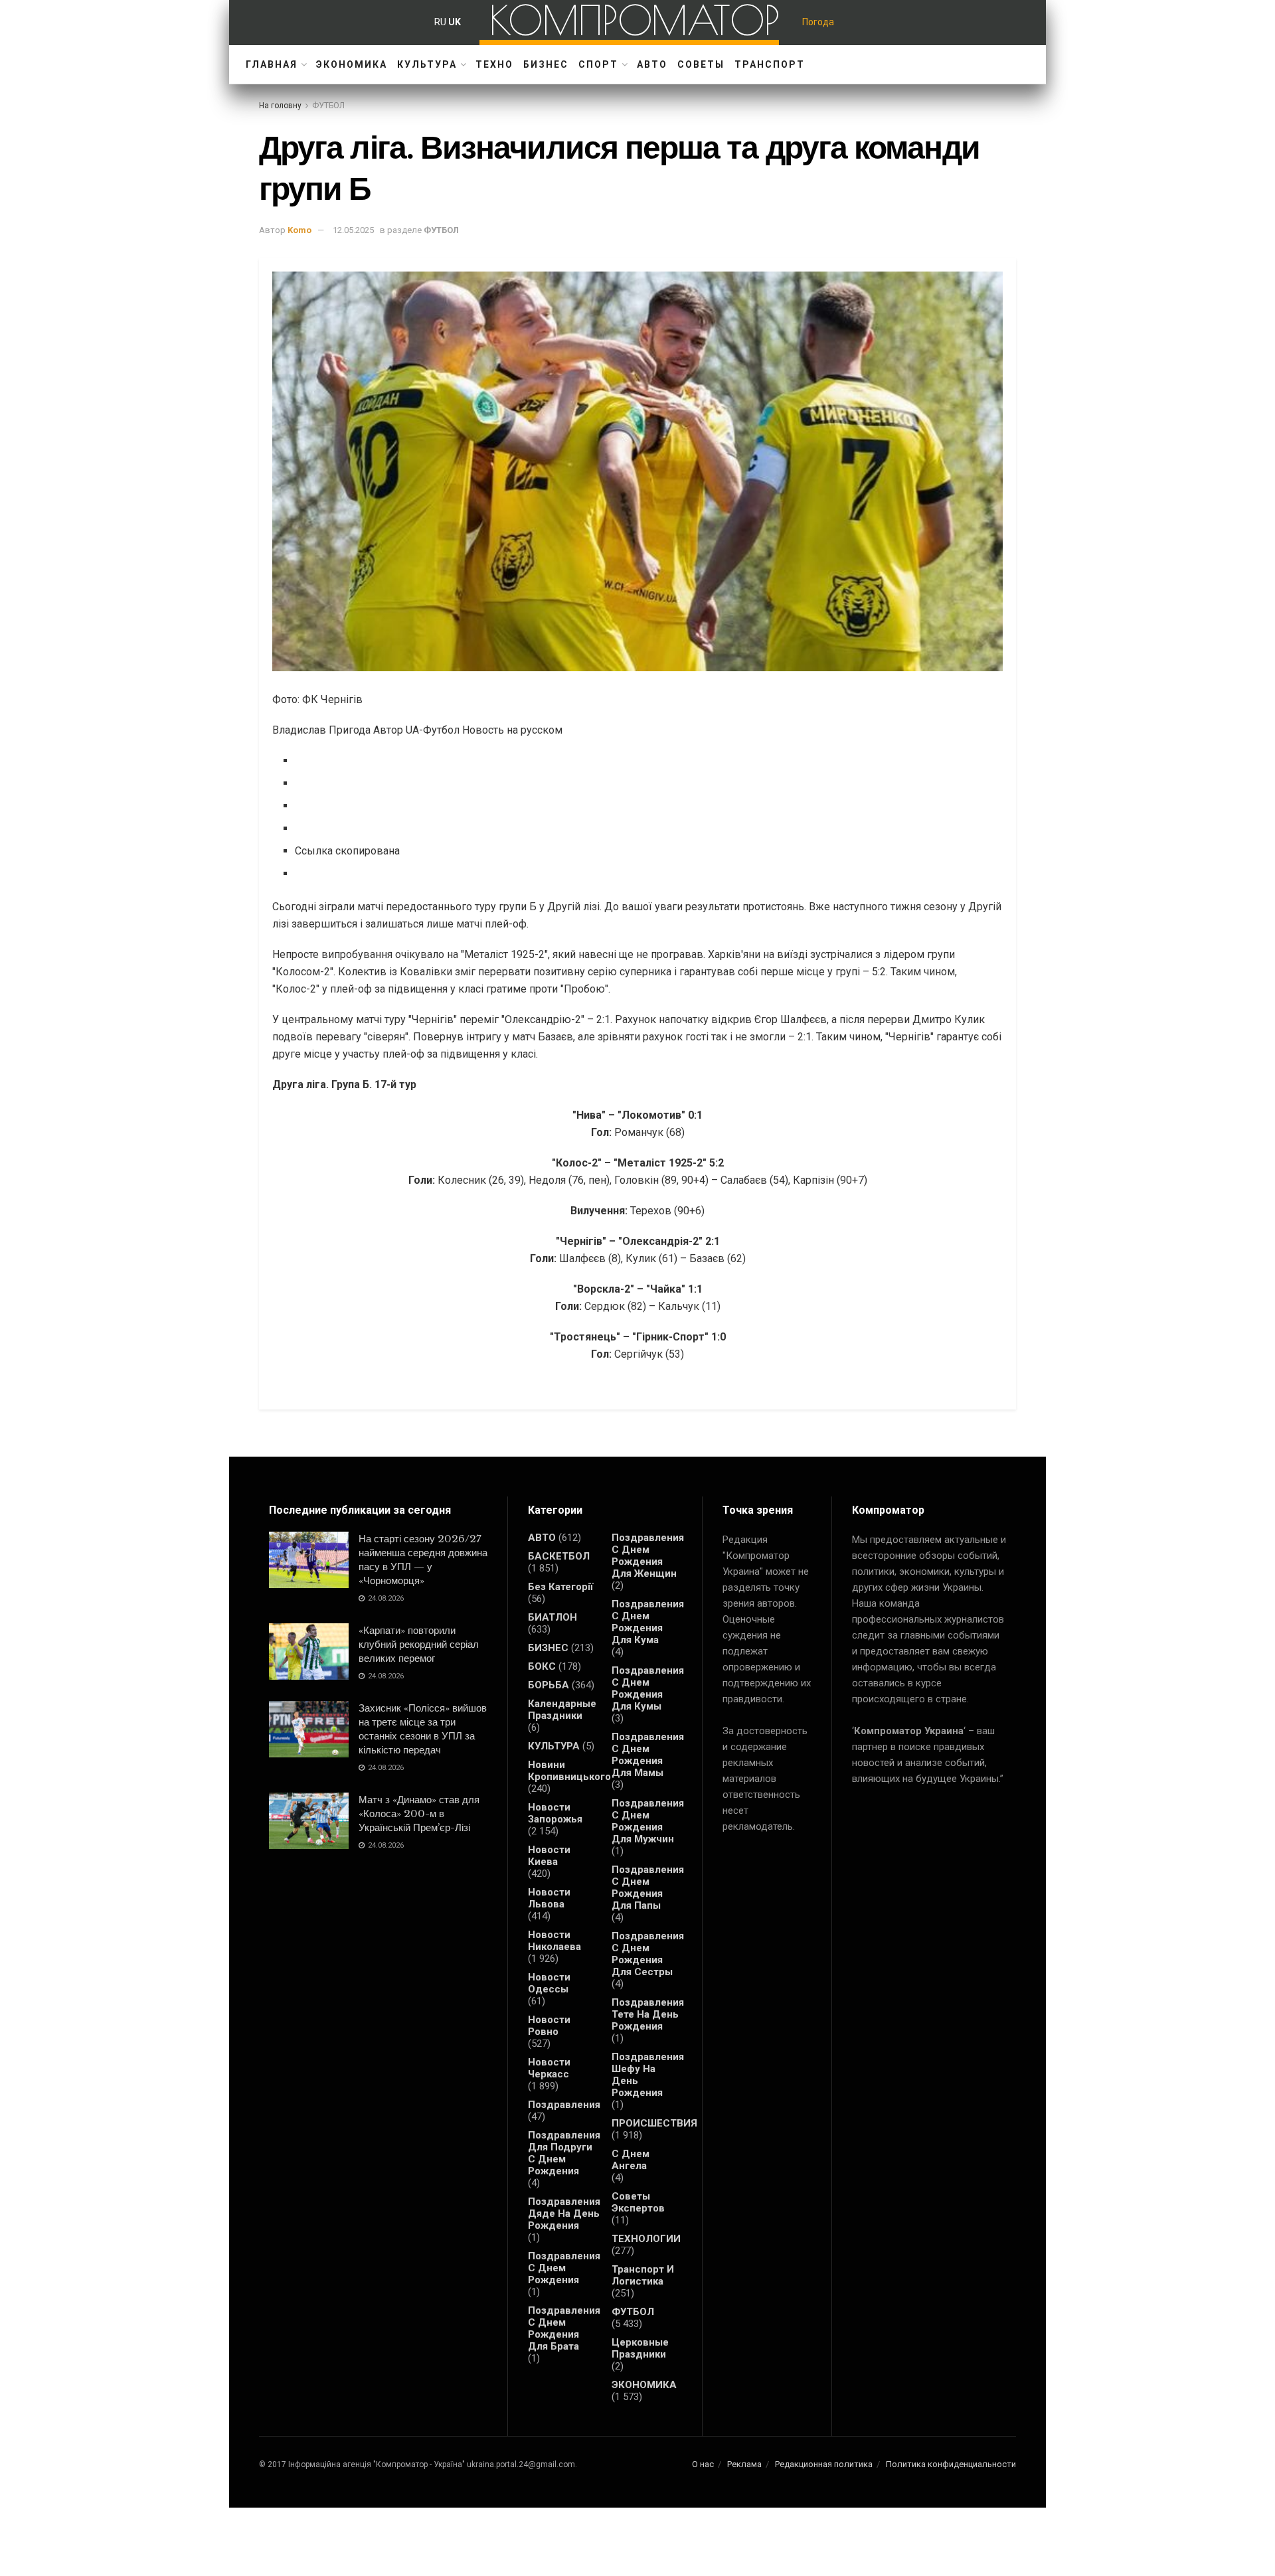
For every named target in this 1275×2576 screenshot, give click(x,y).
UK (455, 22)
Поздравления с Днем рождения (564, 2268)
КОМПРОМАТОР (635, 20)
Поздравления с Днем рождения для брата (564, 2328)
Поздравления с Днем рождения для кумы (648, 1688)
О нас (703, 2464)
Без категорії (560, 1587)
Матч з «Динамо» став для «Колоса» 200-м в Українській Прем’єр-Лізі (419, 1813)
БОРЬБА (549, 1685)
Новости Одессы (549, 1983)
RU (440, 22)
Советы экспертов (638, 2202)
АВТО (652, 64)
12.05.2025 (353, 230)
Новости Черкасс (549, 2068)
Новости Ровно (549, 2026)
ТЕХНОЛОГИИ (646, 2239)
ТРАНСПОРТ (770, 64)
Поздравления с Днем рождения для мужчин (648, 1821)
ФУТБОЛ (328, 106)
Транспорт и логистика (643, 2275)
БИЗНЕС (546, 64)
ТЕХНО (494, 64)
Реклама (744, 2464)
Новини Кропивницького (569, 1771)
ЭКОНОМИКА (352, 64)
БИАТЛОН (552, 1617)
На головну (280, 106)
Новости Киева (549, 1856)
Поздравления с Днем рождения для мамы (648, 1755)
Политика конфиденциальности (951, 2464)
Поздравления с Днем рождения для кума (648, 1622)
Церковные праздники (640, 2348)
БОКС (542, 1666)
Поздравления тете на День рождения (648, 2014)
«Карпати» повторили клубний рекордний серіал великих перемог (419, 1644)
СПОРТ (598, 64)
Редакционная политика (824, 2464)
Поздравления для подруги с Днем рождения (564, 2153)
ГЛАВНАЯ (272, 64)
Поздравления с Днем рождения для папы (648, 1888)
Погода (818, 22)
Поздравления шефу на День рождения (648, 2075)
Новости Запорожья (555, 1813)
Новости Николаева (554, 1941)
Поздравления (564, 2105)
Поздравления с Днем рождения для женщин (648, 1556)
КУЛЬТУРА (427, 64)
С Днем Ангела (631, 2160)
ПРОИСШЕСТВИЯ (654, 2123)
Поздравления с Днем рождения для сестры (648, 1954)
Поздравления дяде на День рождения (564, 2214)
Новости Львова (549, 1898)
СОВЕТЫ (701, 64)
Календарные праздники (562, 1710)
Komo (299, 230)
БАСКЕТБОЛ (559, 1556)
